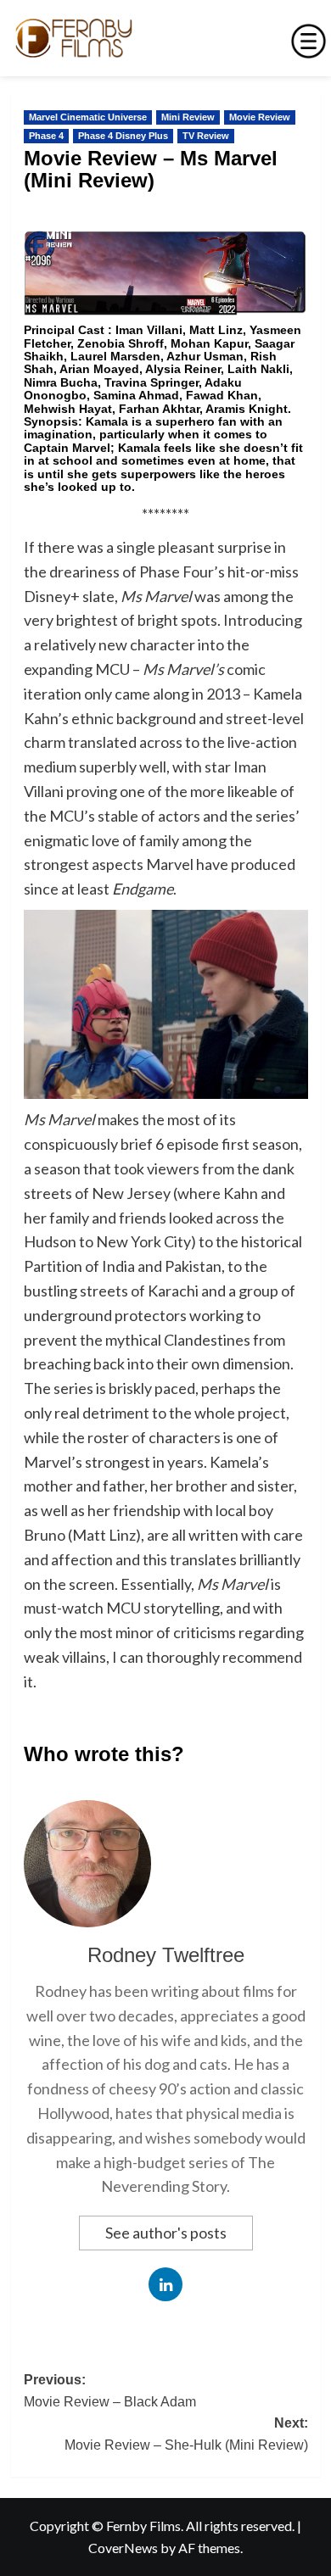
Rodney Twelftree (166, 1955)
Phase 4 (46, 136)
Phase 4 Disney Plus (123, 136)
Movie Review (260, 117)
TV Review (206, 136)
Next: (186, 2434)
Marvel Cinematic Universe (88, 117)
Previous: (110, 2391)
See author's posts (166, 2233)
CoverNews (123, 2548)
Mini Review (188, 117)
